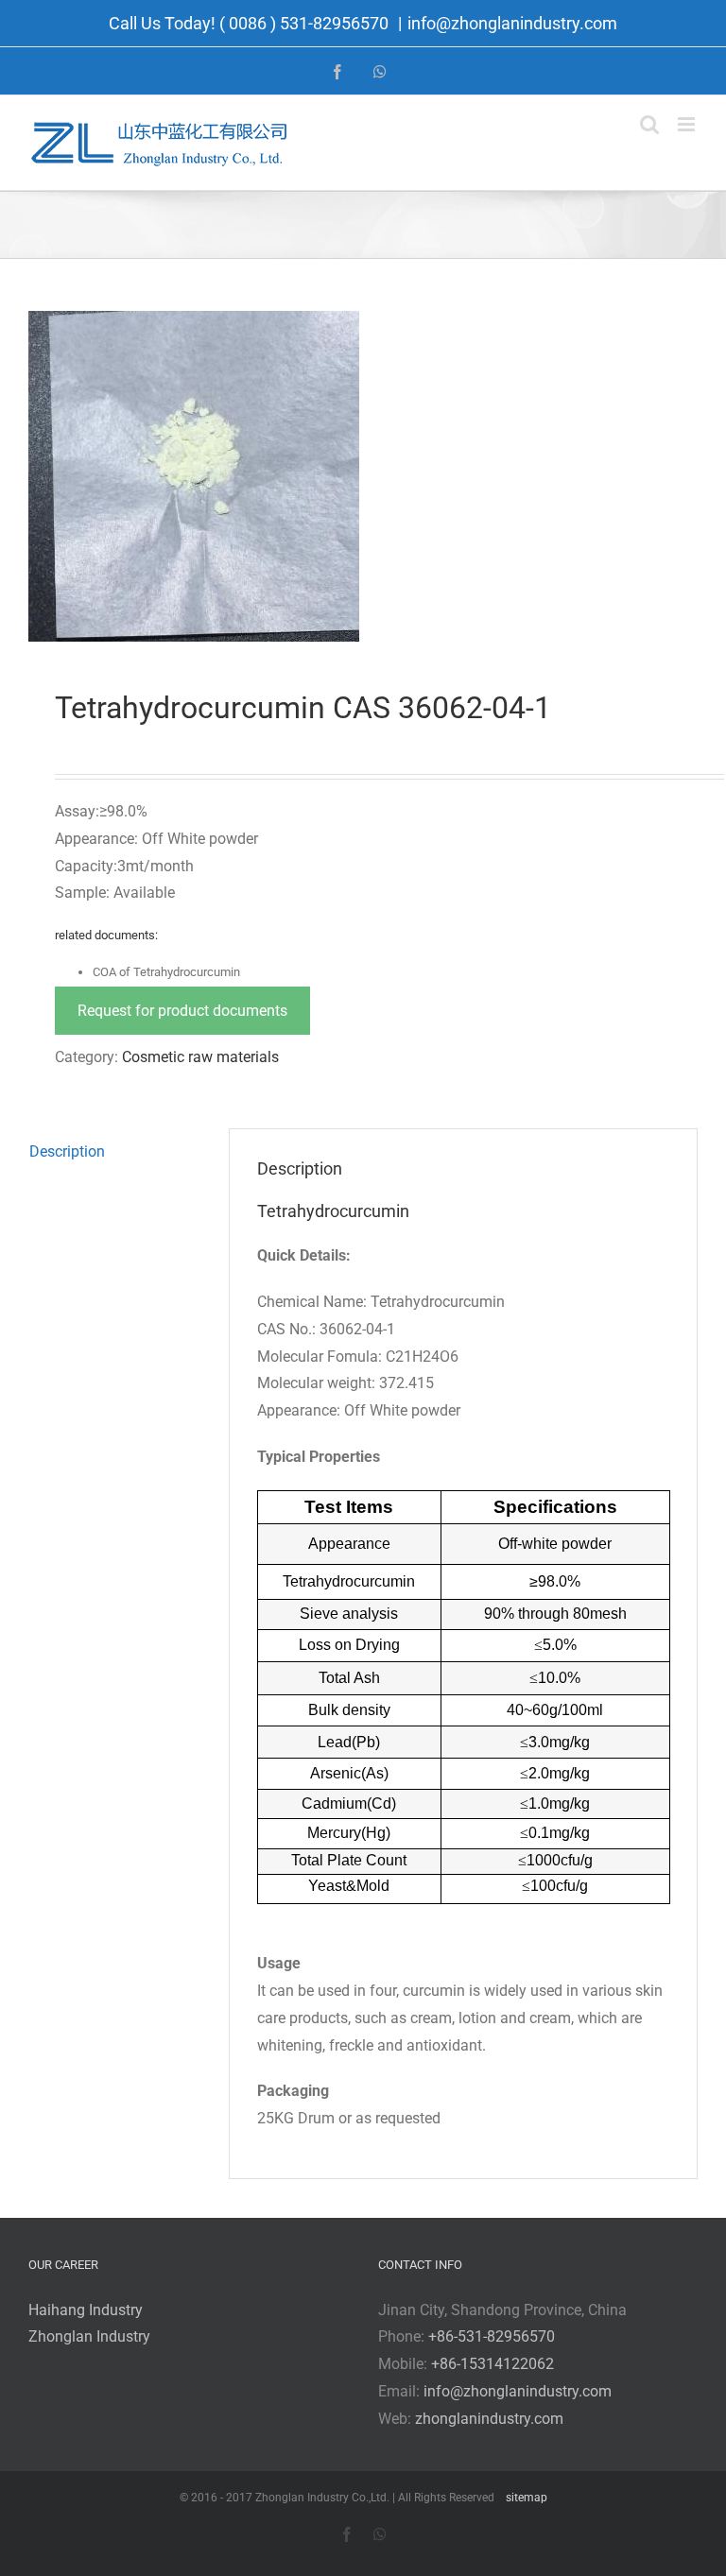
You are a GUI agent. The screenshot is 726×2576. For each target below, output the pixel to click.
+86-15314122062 (493, 2364)
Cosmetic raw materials (200, 1057)
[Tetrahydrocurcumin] (363, 476)
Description (67, 1151)
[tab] (115, 1152)
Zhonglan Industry (89, 2336)
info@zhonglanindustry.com (512, 23)
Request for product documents (182, 1011)
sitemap (527, 2498)
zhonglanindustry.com (489, 2419)
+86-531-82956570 (492, 2336)
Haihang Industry (86, 2310)
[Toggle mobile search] (649, 124)
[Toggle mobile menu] (688, 124)
